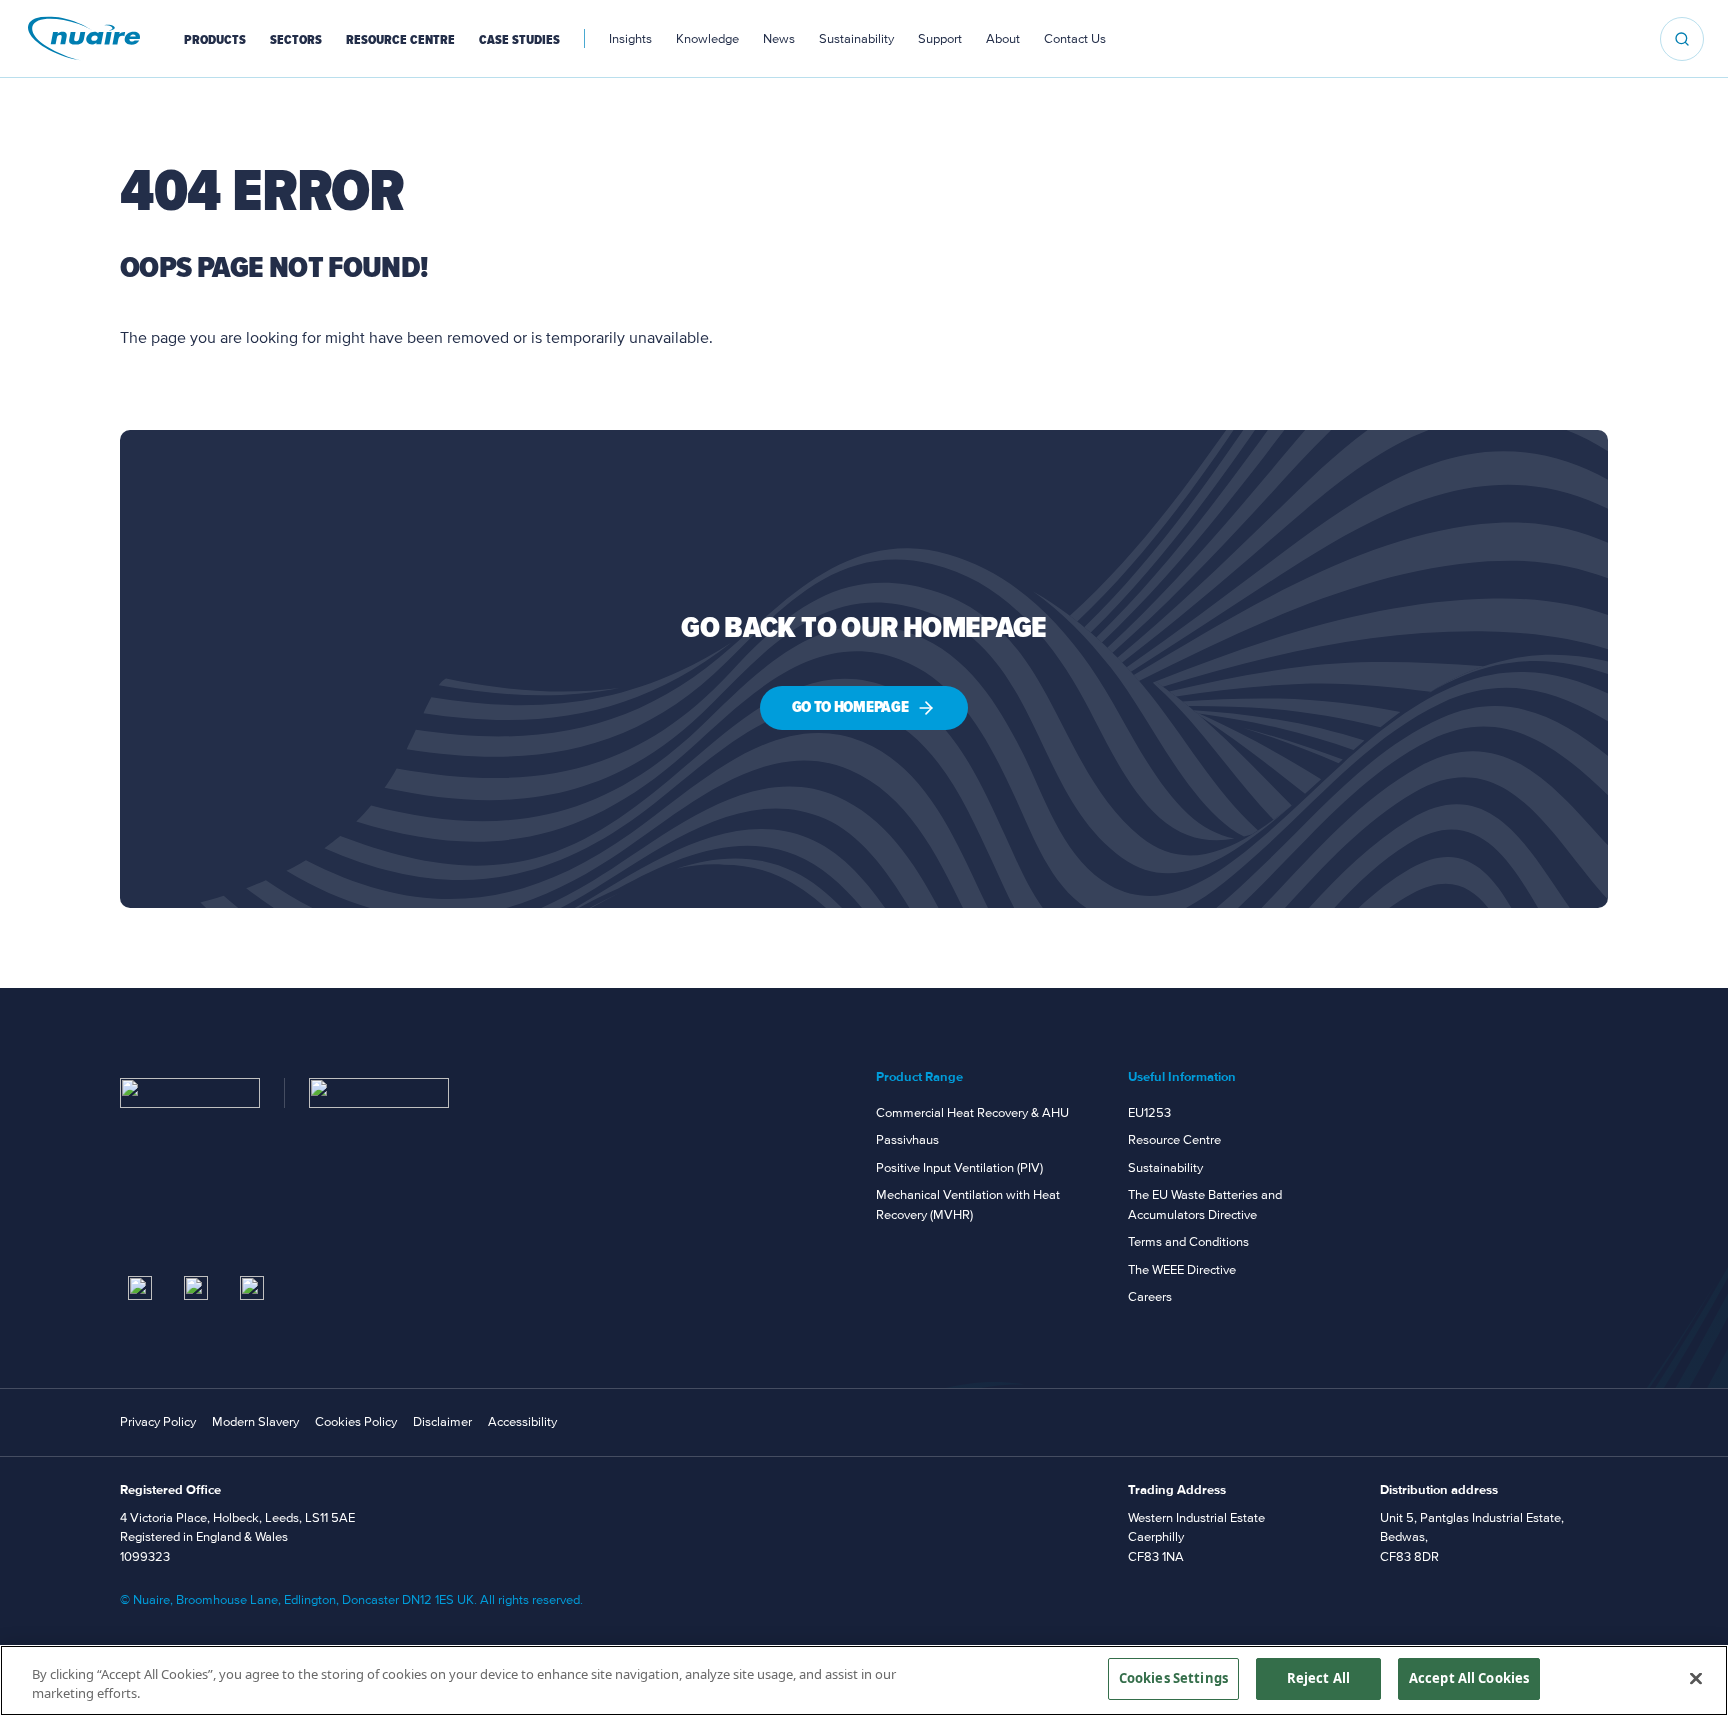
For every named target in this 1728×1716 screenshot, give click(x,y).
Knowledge (707, 39)
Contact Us (1075, 39)
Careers (1150, 1297)
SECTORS (296, 40)
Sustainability (856, 39)
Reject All (1318, 1678)
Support (940, 39)
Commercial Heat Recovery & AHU (972, 1113)
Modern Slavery (255, 1422)
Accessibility (522, 1422)
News (779, 39)
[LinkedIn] (140, 1288)
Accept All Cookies (1469, 1678)
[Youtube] (196, 1288)
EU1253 (1149, 1113)
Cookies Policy (356, 1422)
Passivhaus (907, 1140)
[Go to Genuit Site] (379, 1093)
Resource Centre (1174, 1140)
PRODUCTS (215, 40)
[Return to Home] (190, 1093)
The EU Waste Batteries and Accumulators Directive (1205, 1205)
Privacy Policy (158, 1422)
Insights (630, 39)
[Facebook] (252, 1288)
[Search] (1682, 39)
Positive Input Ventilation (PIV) (959, 1168)
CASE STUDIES (519, 40)
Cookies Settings (1173, 1678)
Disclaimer (442, 1422)
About (1003, 39)
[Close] (1696, 1678)
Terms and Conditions (1188, 1242)
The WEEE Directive (1182, 1270)
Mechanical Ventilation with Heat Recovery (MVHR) (968, 1205)
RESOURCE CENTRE (400, 40)
